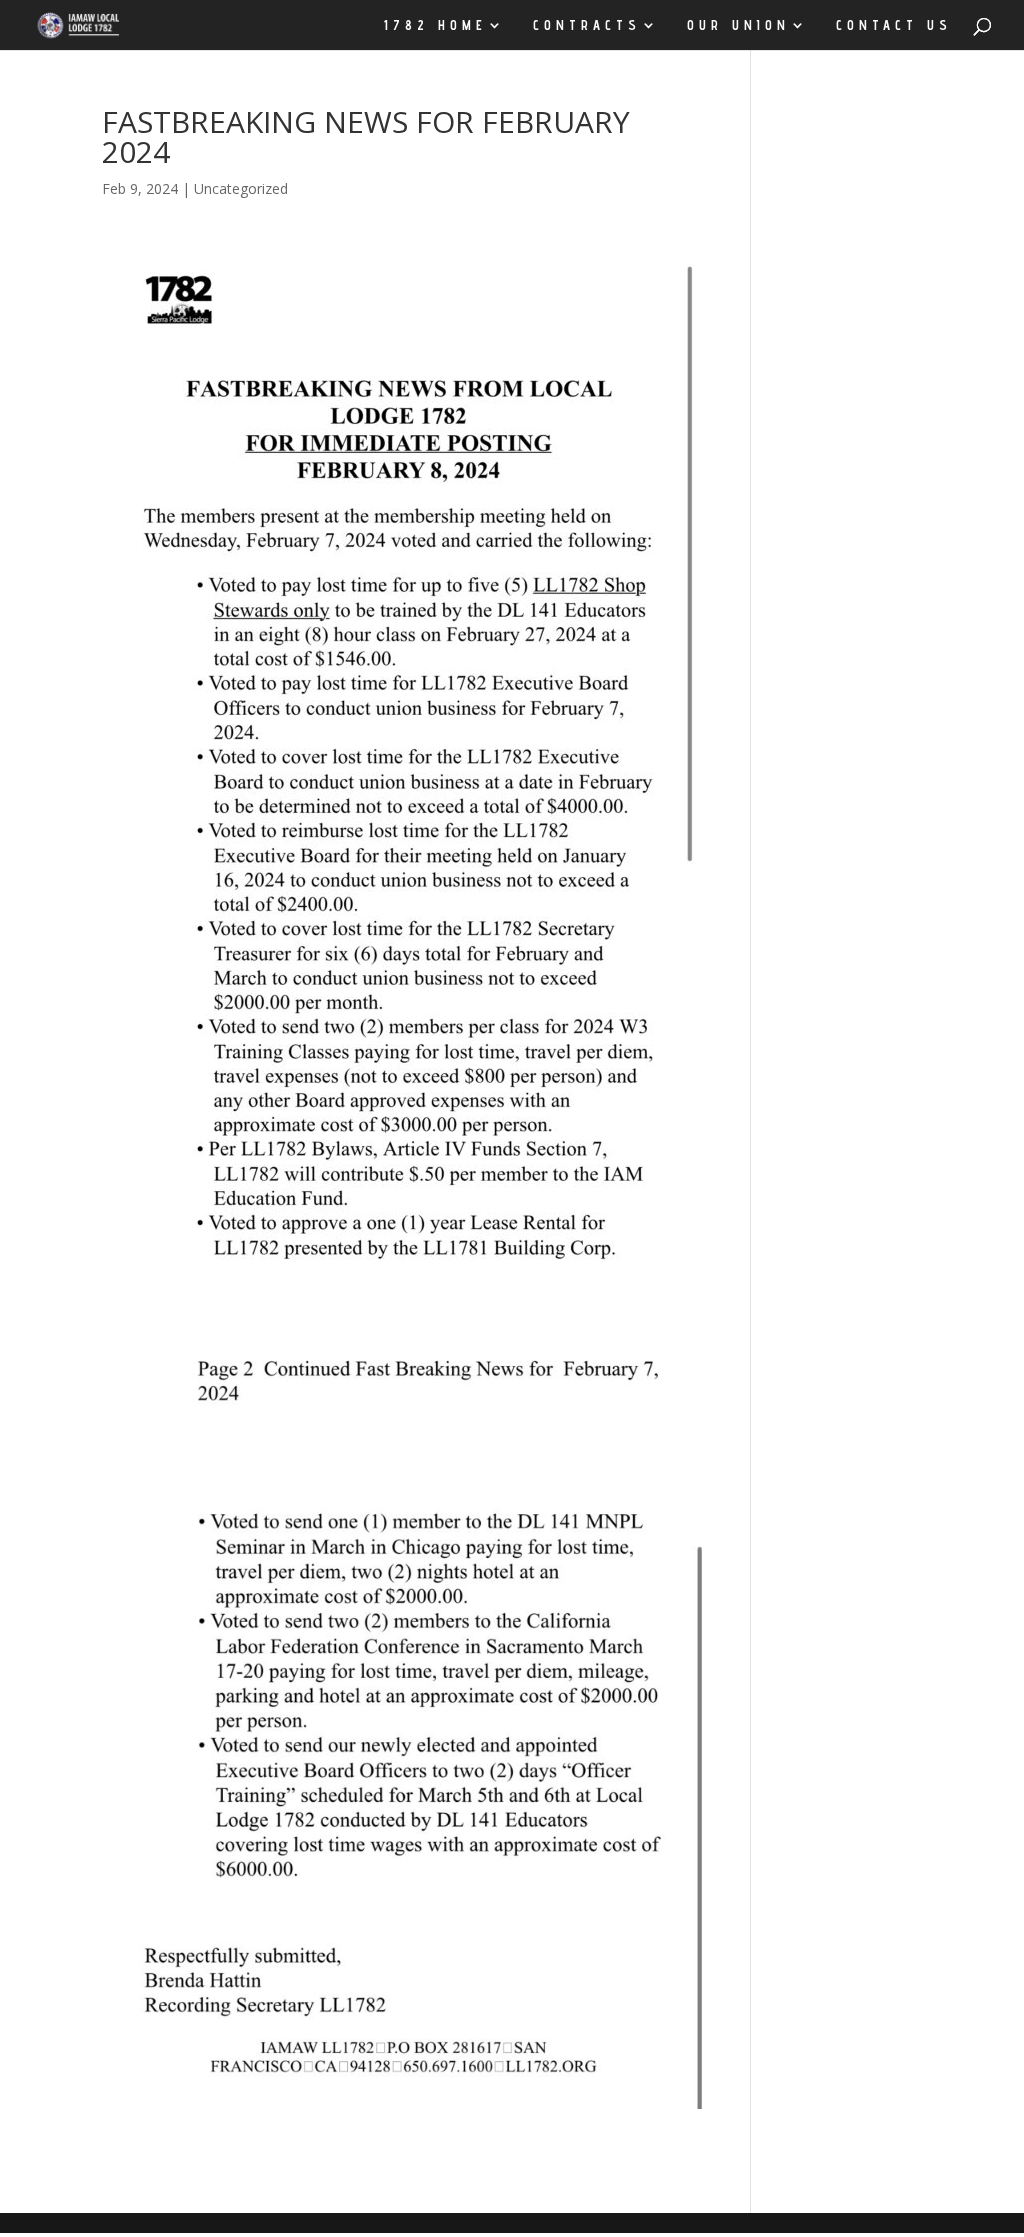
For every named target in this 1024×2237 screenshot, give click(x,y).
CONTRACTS (587, 25)
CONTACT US (894, 25)
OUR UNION (738, 25)
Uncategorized (241, 188)
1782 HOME (435, 25)
